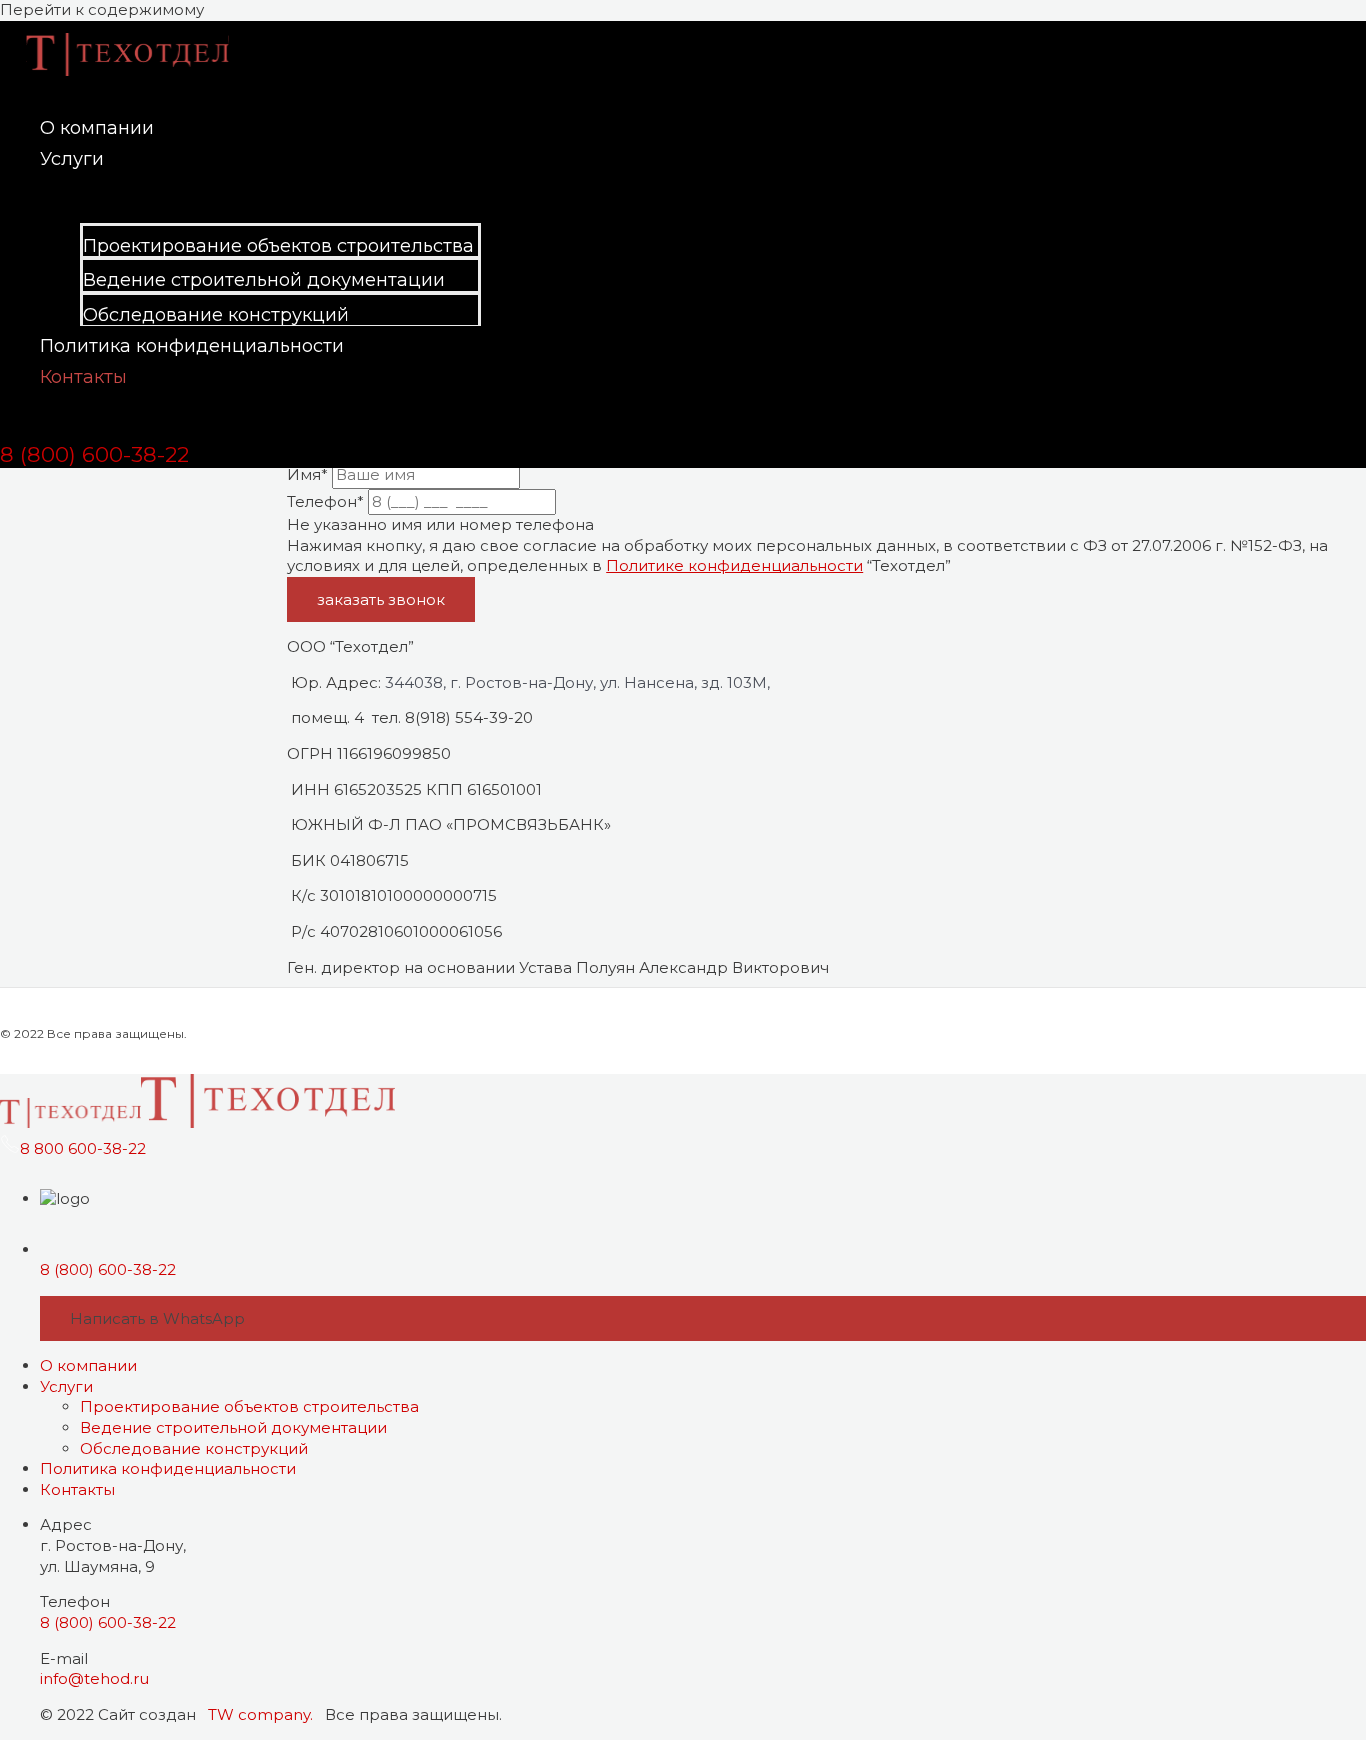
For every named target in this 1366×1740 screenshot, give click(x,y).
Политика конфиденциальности (192, 346)
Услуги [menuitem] (66, 1386)
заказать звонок (381, 599)
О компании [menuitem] (88, 1365)
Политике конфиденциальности (734, 565)
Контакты (83, 377)
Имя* (307, 474)
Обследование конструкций (216, 315)
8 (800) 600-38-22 (108, 1269)
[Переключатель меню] (260, 194)
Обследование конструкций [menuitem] (194, 1448)
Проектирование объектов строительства (278, 246)
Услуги (72, 159)
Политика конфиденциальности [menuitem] (168, 1468)
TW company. (258, 1714)
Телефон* (325, 501)
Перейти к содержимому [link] (102, 9)
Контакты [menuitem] (77, 1489)
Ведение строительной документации (264, 280)
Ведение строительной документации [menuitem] (233, 1427)
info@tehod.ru (94, 1678)
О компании (97, 128)
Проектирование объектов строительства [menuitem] (249, 1406)
